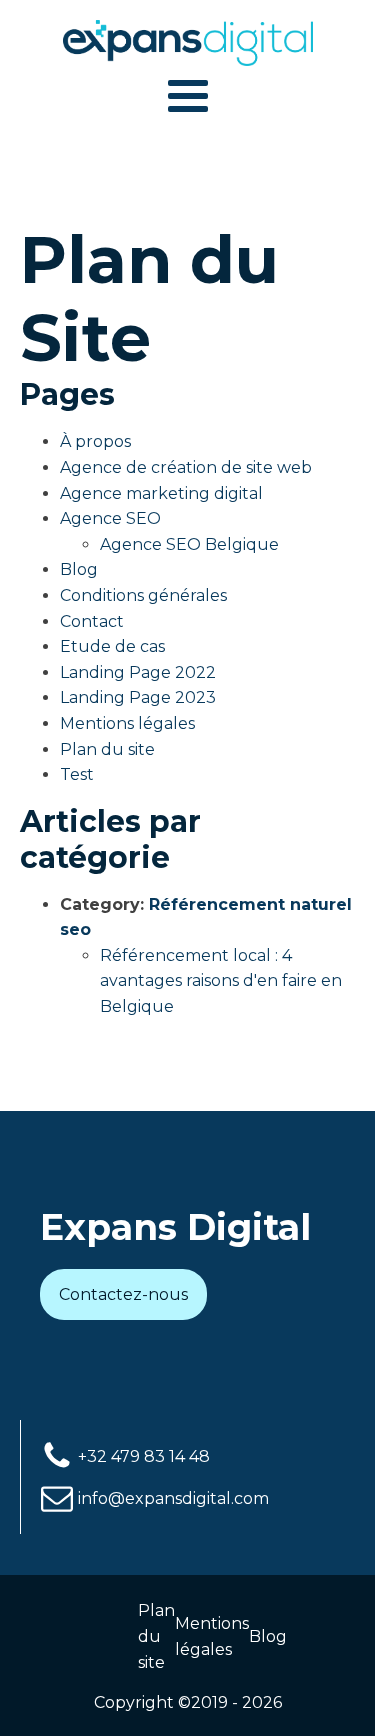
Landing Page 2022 (138, 672)
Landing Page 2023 (138, 697)
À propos (95, 441)
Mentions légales (127, 723)
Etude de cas (112, 646)
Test (77, 774)
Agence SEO (110, 518)
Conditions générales (143, 595)
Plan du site (107, 749)
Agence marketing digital (161, 493)
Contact (92, 621)
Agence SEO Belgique (189, 544)
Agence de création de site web (186, 467)
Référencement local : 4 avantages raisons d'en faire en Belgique (221, 981)
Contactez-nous (123, 1294)
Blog (79, 569)
